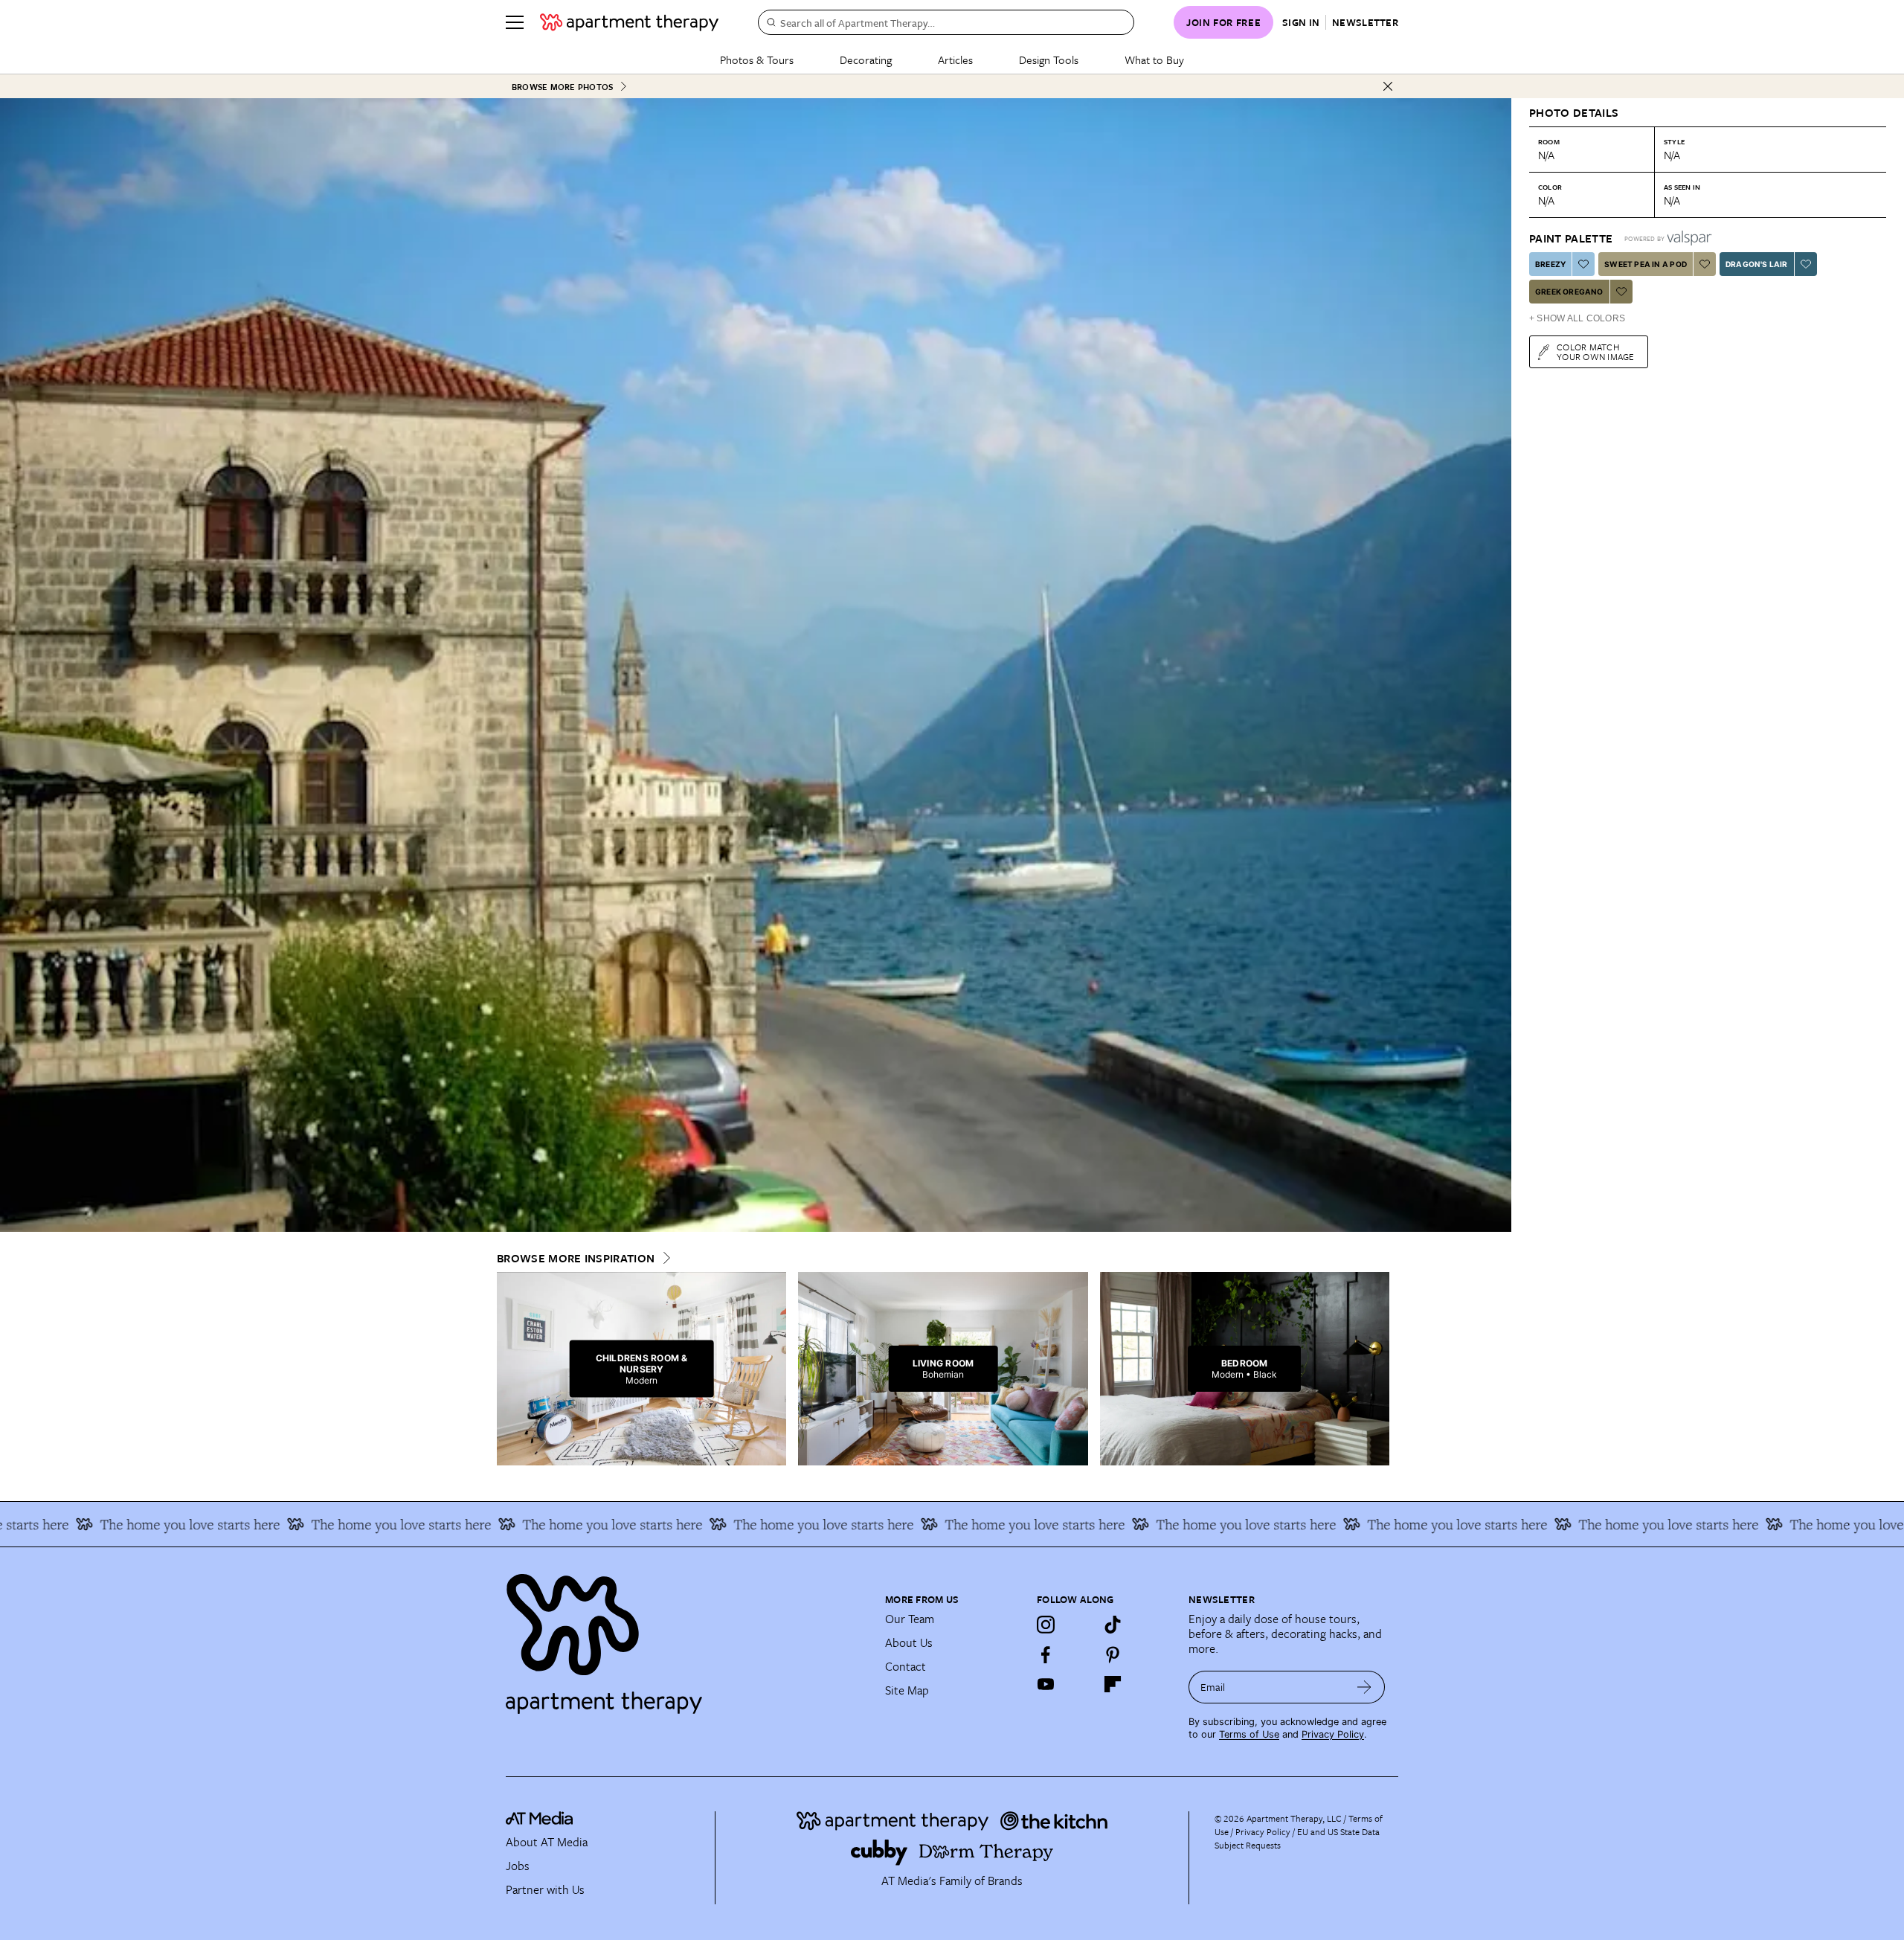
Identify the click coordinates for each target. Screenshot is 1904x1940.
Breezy (1550, 264)
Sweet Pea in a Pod (1646, 264)
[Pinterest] (1113, 1654)
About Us (909, 1642)
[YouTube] (1046, 1684)
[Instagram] (1046, 1625)
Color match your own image (1596, 351)
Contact (906, 1666)
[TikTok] (1113, 1625)
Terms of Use (1249, 1734)
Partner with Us (545, 1889)
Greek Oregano (1569, 292)
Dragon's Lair (1757, 264)
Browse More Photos (562, 87)
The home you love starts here (240, 1524)
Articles (955, 60)
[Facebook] (1046, 1654)
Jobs (518, 1866)
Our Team (910, 1619)
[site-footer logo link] (539, 1820)
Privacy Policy (1333, 1734)
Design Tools (1049, 60)
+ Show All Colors (1577, 318)
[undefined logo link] (629, 22)
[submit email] (1364, 1687)
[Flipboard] (1113, 1684)
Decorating (866, 60)
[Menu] (515, 22)
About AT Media (547, 1842)
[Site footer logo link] (686, 1637)
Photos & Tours (757, 60)
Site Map (907, 1690)
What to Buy (1154, 60)
